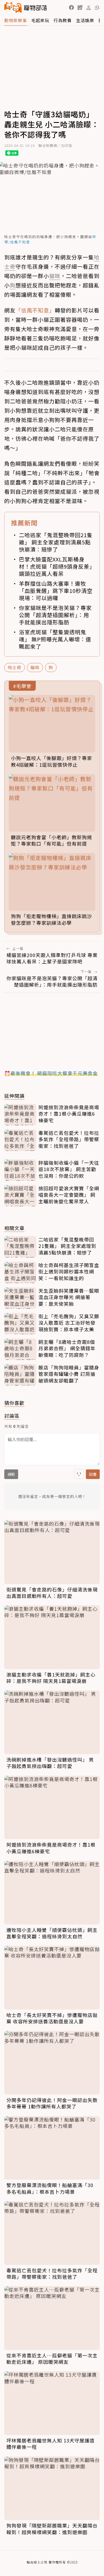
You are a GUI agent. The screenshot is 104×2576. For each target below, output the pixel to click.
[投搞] (80, 7)
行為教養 (63, 20)
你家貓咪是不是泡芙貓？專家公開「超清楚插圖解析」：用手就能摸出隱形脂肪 (55, 615)
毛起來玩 (40, 20)
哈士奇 (15, 667)
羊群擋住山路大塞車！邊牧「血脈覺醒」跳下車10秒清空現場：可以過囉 (56, 591)
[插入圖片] (79, 1474)
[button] (71, 7)
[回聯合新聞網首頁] (13, 7)
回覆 (93, 1474)
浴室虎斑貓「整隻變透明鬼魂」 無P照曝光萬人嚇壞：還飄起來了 (55, 639)
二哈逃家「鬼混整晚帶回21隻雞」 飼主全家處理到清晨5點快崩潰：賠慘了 (56, 542)
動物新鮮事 (16, 20)
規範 (11, 1474)
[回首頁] (26, 7)
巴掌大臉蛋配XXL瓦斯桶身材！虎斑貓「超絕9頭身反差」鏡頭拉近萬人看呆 (56, 566)
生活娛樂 (85, 20)
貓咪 (35, 667)
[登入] (89, 8)
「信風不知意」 (35, 310)
